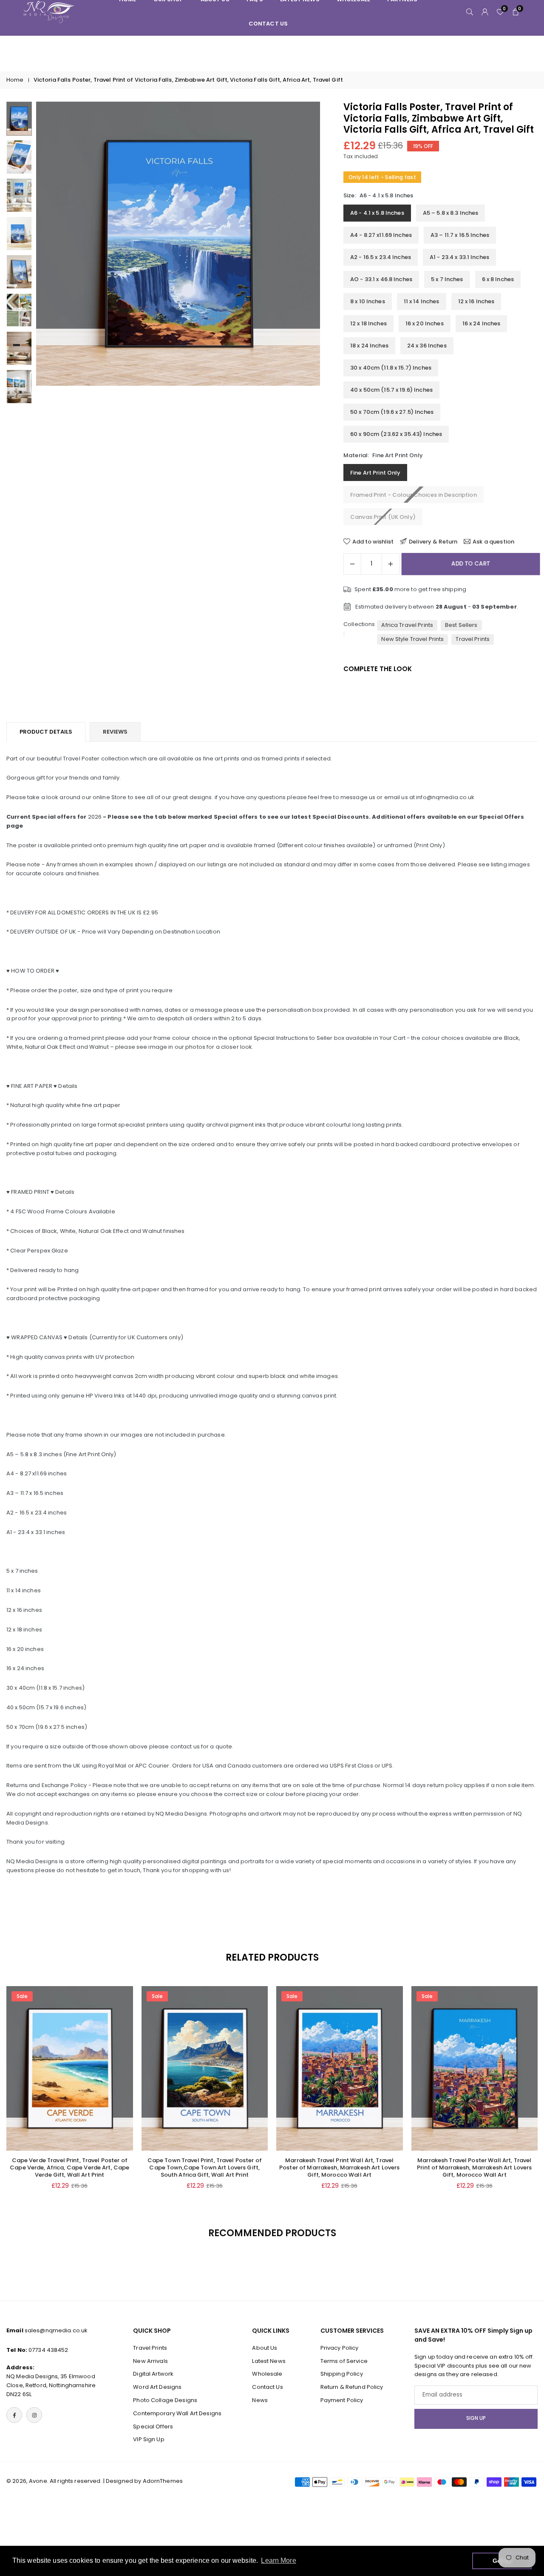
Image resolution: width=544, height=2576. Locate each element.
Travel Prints (473, 639)
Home (15, 80)
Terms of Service (344, 2361)
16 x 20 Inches (425, 323)
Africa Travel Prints (407, 625)
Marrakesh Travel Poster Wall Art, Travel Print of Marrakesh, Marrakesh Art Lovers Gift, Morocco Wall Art (474, 2168)
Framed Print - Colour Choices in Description (414, 495)
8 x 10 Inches (368, 301)
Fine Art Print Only (375, 473)
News (260, 2400)
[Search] (470, 12)
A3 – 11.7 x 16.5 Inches (460, 235)
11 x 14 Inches (422, 301)
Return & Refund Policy (352, 2387)
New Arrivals (150, 2361)
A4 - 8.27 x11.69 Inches (381, 235)
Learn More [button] (278, 2560)
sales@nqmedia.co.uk (56, 2330)
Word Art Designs (157, 2387)
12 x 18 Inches (368, 323)
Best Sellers (461, 625)
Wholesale (267, 2374)
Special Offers (153, 2427)
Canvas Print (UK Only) (383, 517)
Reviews (115, 732)
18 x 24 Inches (369, 346)
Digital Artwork (153, 2374)
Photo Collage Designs (165, 2400)
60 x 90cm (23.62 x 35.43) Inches (396, 434)
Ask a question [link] (493, 541)
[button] (299, 253)
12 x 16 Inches (476, 301)
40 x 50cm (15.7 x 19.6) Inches (391, 390)
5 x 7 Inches (447, 279)
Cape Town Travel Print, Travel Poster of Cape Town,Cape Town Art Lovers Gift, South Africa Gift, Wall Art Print (205, 2168)
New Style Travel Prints (412, 639)
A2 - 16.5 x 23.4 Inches (381, 257)
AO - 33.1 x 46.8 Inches (381, 279)
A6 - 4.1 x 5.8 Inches (377, 213)
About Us (265, 2348)
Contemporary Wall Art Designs (177, 2413)
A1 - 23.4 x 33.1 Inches (459, 257)
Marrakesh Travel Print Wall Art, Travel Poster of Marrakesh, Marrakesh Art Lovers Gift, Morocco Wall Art (339, 2168)
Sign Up (476, 2419)
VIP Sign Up (149, 2440)
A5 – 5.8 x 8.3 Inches (451, 213)
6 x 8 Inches (498, 279)
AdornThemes (163, 2481)
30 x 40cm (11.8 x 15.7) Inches (391, 368)
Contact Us (267, 2387)
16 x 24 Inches (482, 323)
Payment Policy (342, 2400)
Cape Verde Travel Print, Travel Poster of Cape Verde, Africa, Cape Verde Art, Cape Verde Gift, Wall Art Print (69, 2168)
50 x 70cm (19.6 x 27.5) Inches (392, 412)
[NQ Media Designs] (49, 11)
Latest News (269, 2361)
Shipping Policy (342, 2374)
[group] (178, 244)
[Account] (485, 12)
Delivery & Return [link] (433, 541)
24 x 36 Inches (427, 346)
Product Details (46, 732)
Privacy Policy (340, 2348)
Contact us (268, 24)
